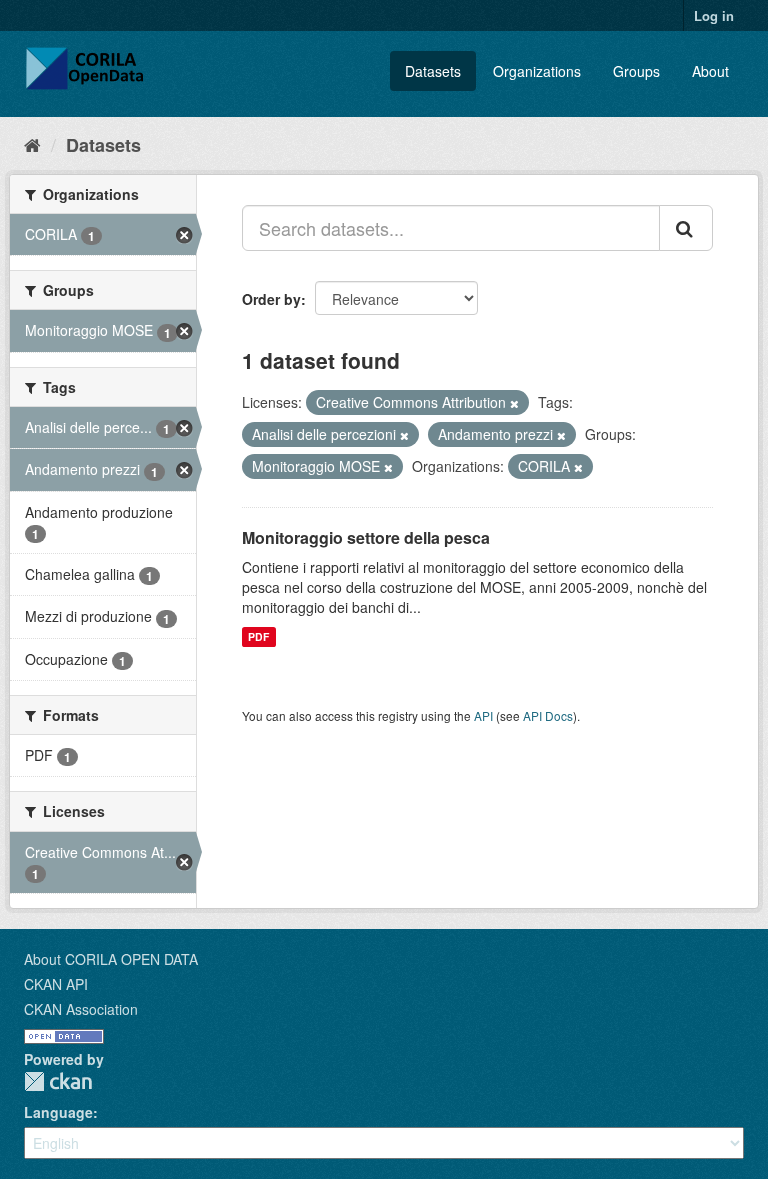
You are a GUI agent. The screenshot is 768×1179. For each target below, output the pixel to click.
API (483, 715)
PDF (258, 636)
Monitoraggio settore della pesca (366, 537)
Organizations (537, 71)
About (710, 71)
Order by (271, 299)
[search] (686, 228)
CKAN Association (81, 1009)
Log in (714, 15)
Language (58, 1112)
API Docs (548, 715)
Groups (636, 71)
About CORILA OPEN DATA (111, 959)
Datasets (433, 71)
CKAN (58, 1081)
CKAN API (56, 984)
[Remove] (514, 403)
